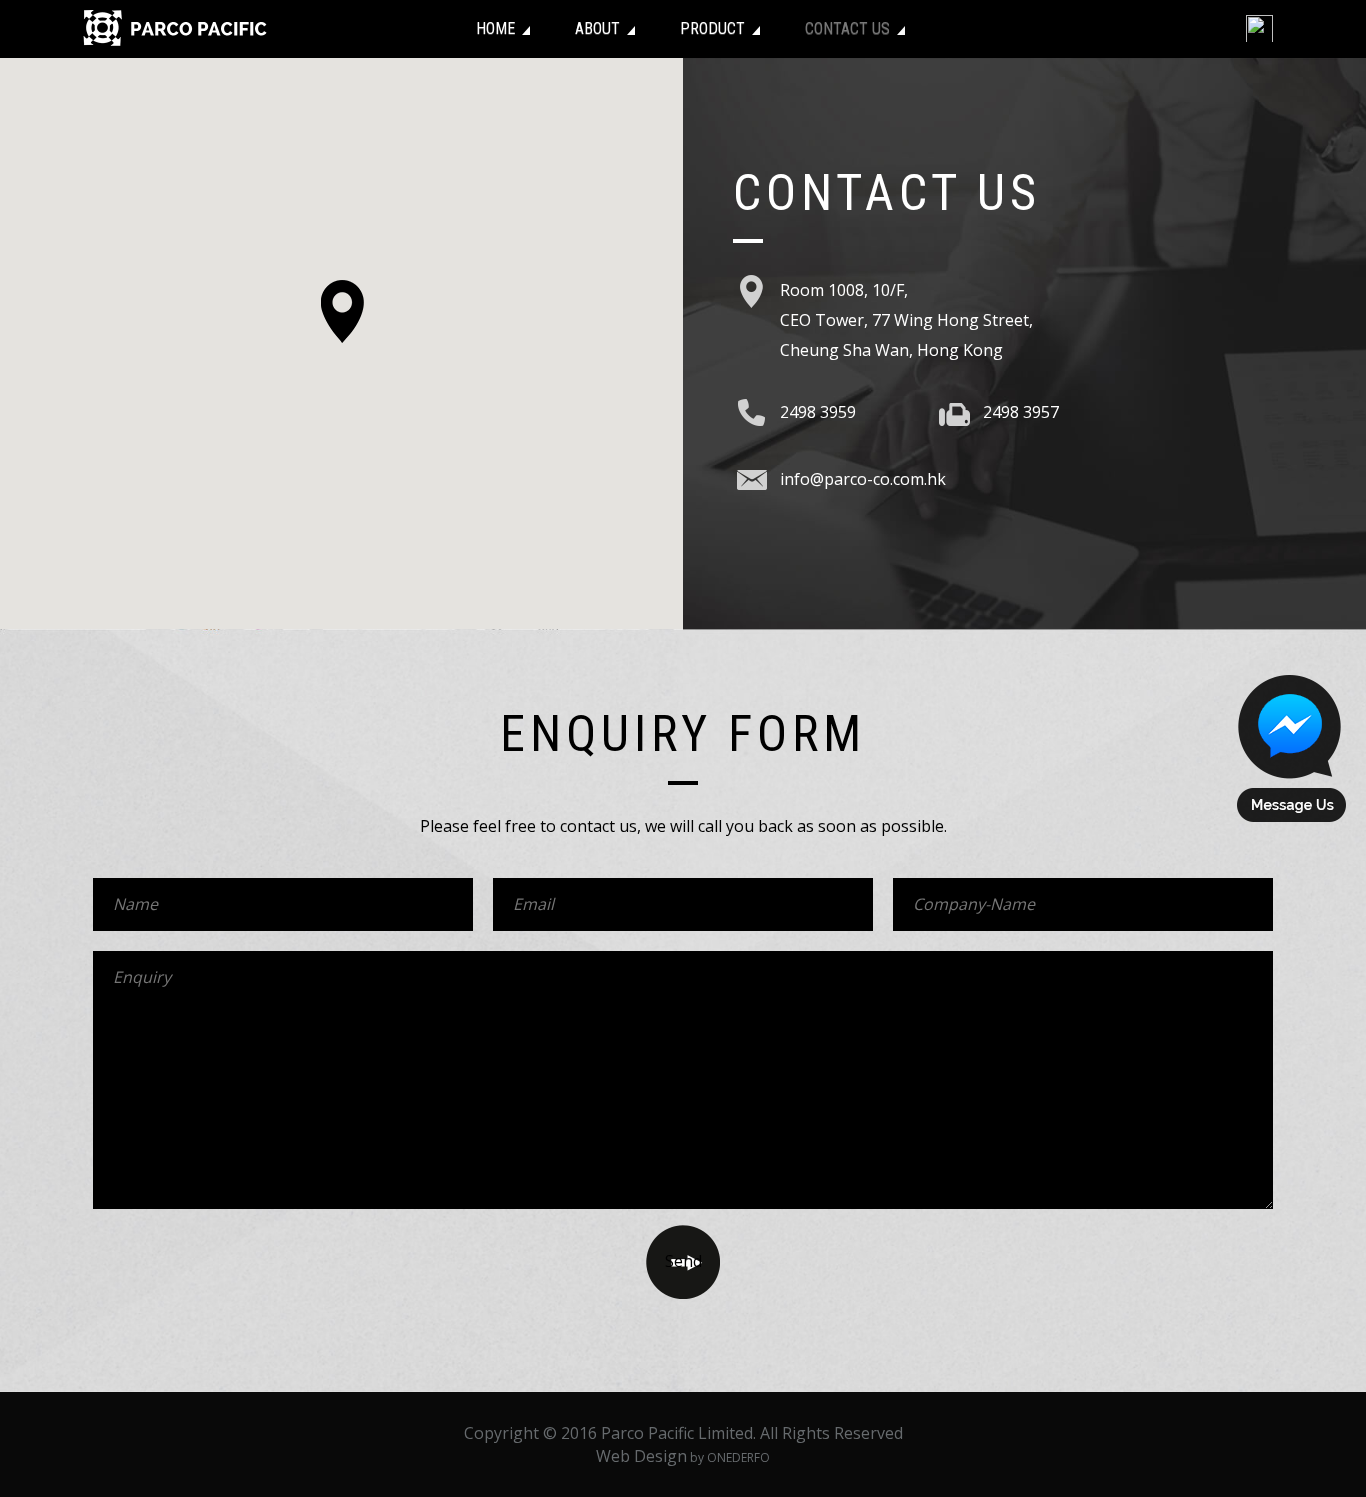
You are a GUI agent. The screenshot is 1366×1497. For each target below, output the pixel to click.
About (597, 29)
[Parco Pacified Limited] (183, 28)
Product (712, 29)
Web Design (641, 1456)
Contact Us (847, 29)
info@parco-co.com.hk (863, 479)
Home (495, 29)
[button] (342, 312)
